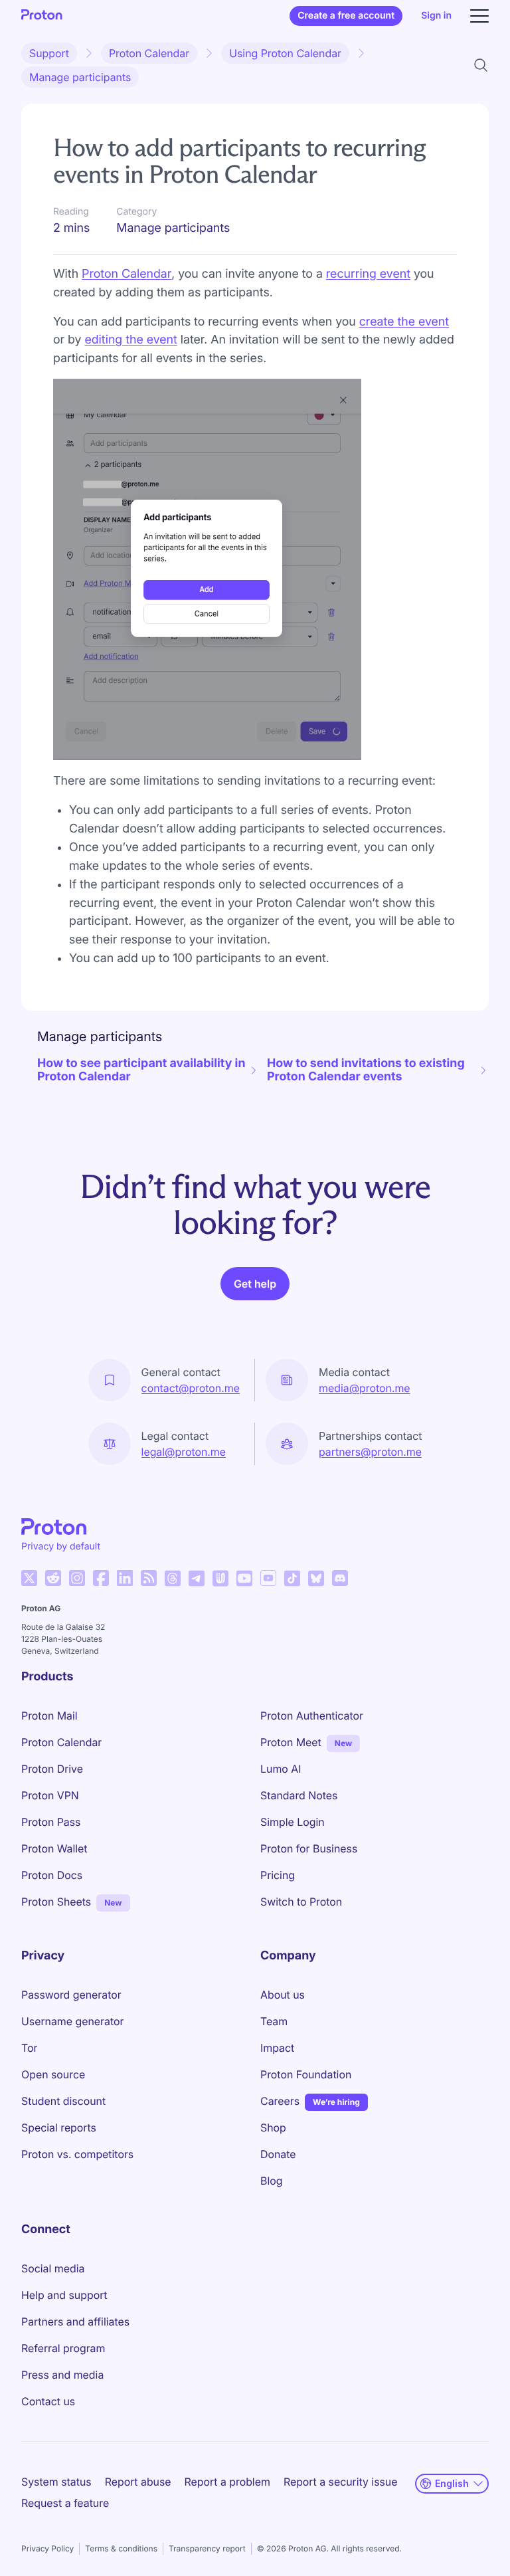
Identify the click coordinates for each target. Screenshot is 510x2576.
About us (283, 1995)
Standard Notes (299, 1795)
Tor (29, 2048)
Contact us (48, 2401)
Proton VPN (50, 1795)
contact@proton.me (191, 1388)
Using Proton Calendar (285, 53)
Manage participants (80, 77)
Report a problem (227, 2482)
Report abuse (138, 2482)
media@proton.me (365, 1388)
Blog (271, 2181)
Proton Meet (291, 1742)
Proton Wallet (54, 1848)
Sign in (436, 16)
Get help (255, 1284)
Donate (278, 2154)
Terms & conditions (121, 2548)
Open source (53, 2074)
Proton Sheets (56, 1902)
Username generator (72, 2021)
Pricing (278, 1875)
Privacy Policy (47, 2548)
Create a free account (346, 16)
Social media (53, 2268)
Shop (273, 2128)
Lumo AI (281, 1769)
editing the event (130, 340)
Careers (280, 2101)
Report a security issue (341, 2482)
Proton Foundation (306, 2074)
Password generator (71, 1995)
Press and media (62, 2375)
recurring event (368, 274)
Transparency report (207, 2548)
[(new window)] (29, 1578)
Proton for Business (309, 1848)
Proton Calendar (149, 53)
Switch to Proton (301, 1902)
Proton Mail (49, 1716)
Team (274, 2021)
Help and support (64, 2295)
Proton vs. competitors (77, 2154)
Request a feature (65, 2503)
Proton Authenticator (312, 1716)
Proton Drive (52, 1769)
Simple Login (293, 1822)
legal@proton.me (184, 1452)
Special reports (59, 2128)
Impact (277, 2048)
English (452, 2483)
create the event (404, 322)
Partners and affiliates (75, 2322)
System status (56, 2482)
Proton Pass (51, 1822)
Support (49, 53)
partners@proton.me (370, 1452)
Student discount (63, 2101)
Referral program (63, 2348)
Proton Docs (52, 1875)
